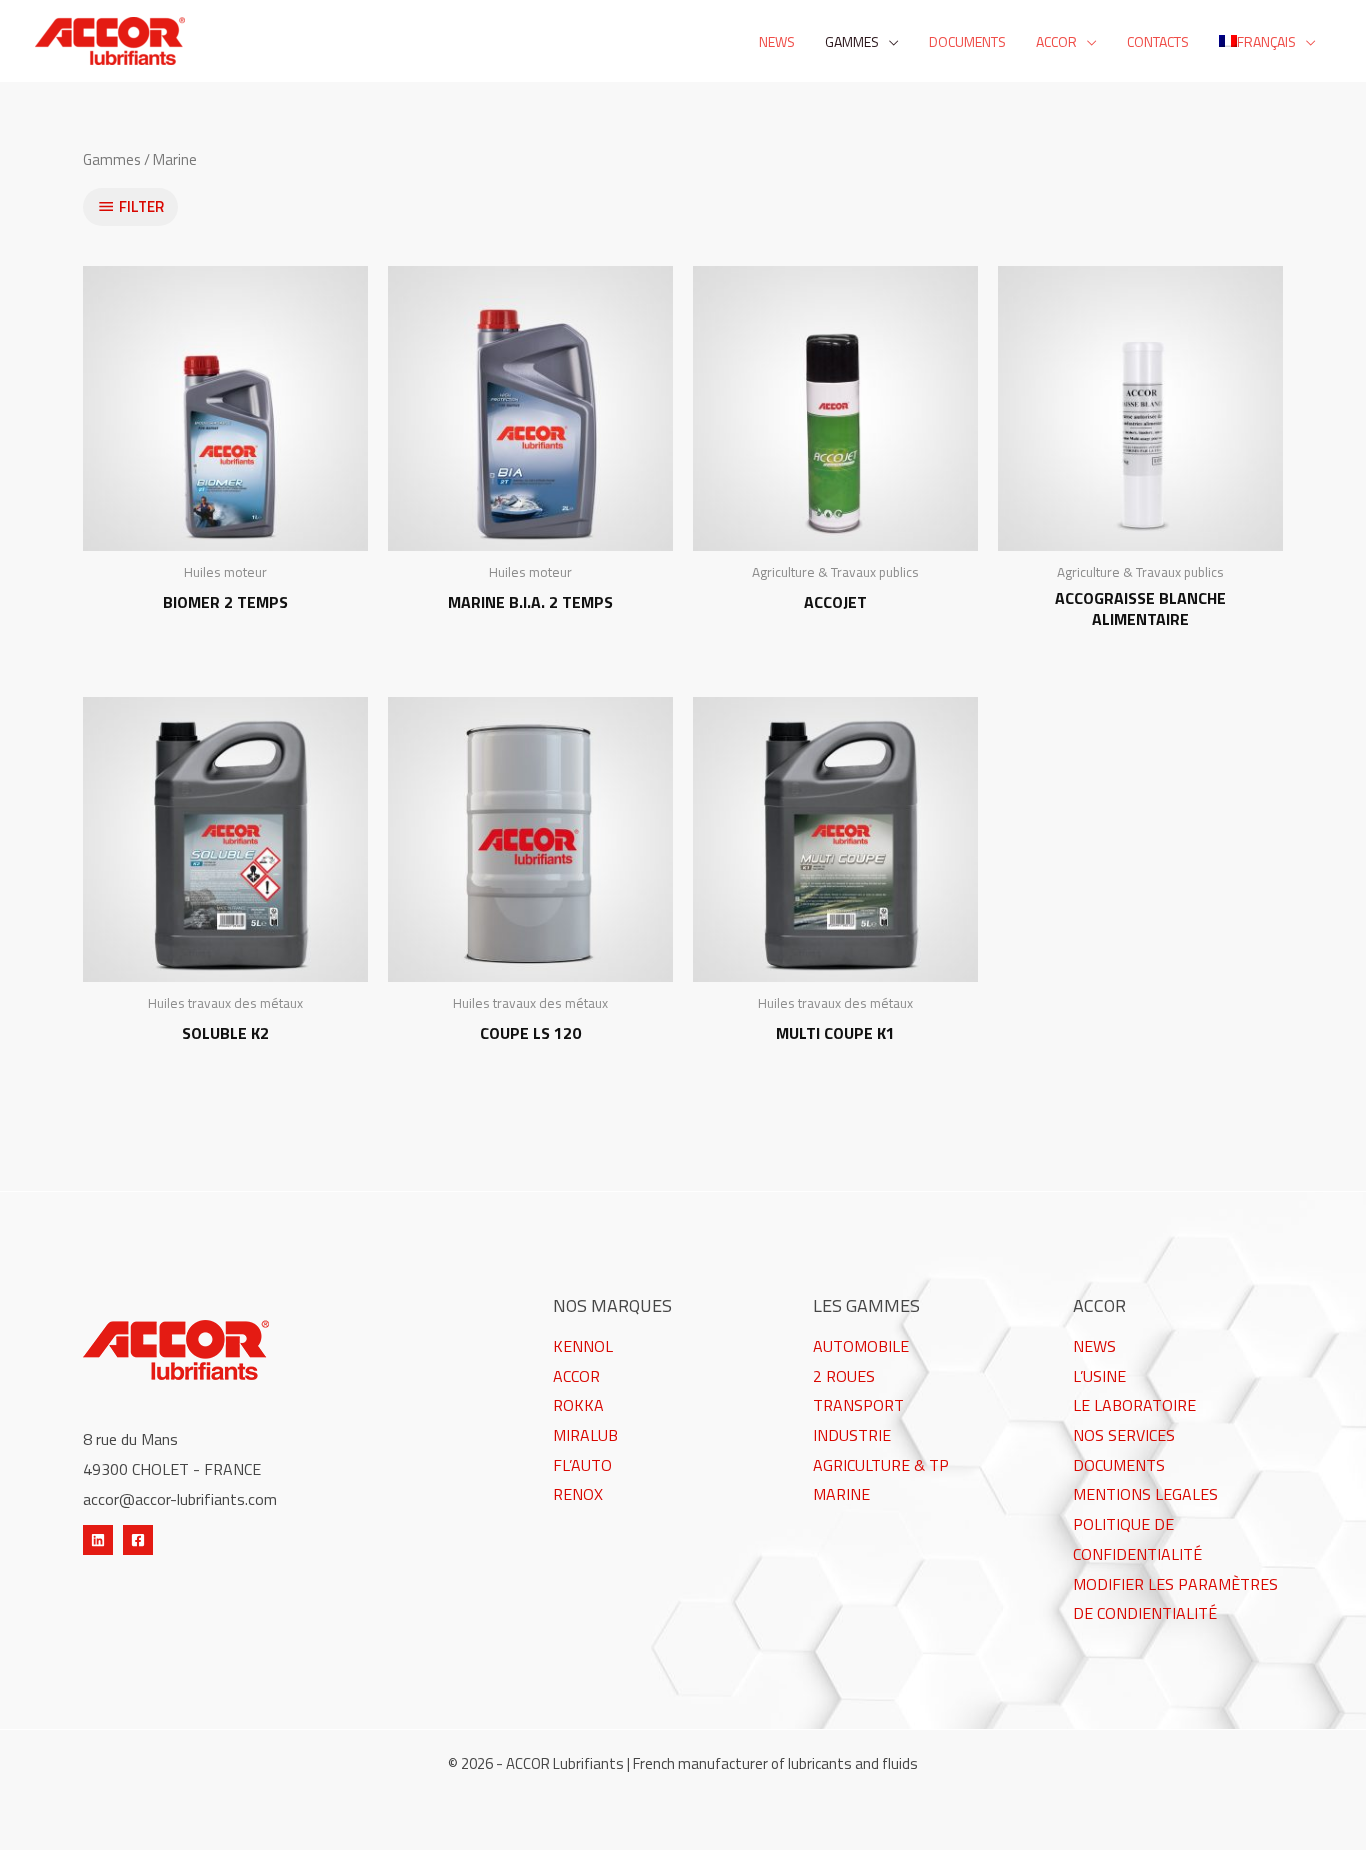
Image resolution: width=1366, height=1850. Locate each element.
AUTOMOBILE (861, 1346)
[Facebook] (138, 1540)
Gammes (852, 41)
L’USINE (1099, 1376)
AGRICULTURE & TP (881, 1465)
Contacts (1158, 41)
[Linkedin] (98, 1540)
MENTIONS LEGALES (1145, 1494)
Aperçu (226, 533)
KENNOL (583, 1346)
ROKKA (578, 1405)
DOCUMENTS (1119, 1465)
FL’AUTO (582, 1465)
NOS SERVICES (1124, 1435)
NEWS (1094, 1346)
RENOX (578, 1494)
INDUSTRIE (852, 1435)
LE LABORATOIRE (1134, 1405)
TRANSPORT (858, 1405)
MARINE (841, 1494)
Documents (967, 41)
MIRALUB (585, 1435)
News (777, 41)
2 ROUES (844, 1376)
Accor (1056, 41)
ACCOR (576, 1376)
